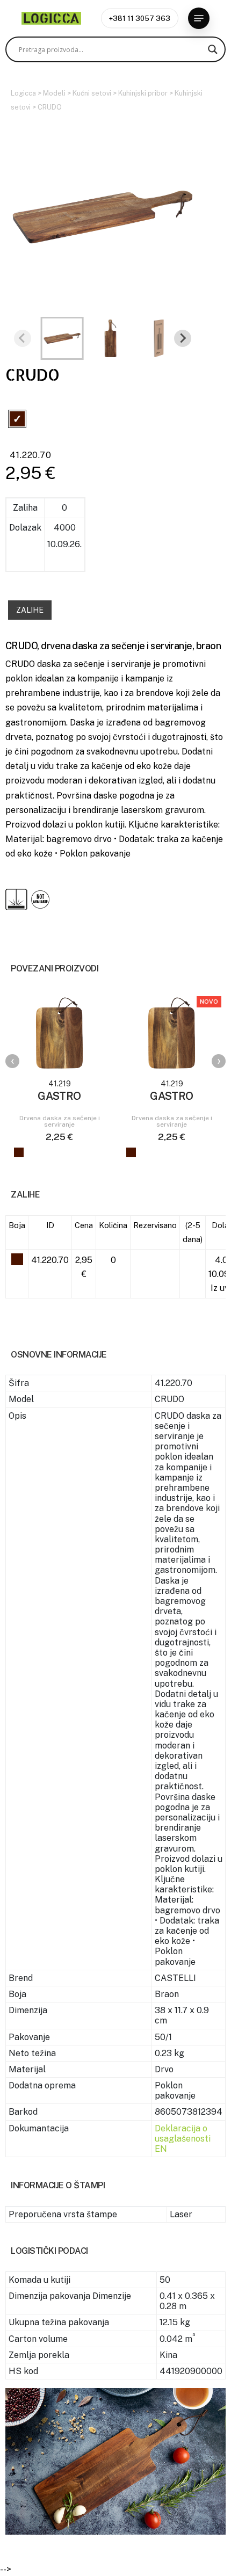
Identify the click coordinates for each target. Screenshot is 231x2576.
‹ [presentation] (13, 1061)
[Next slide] (183, 338)
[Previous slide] (23, 338)
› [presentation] (219, 1061)
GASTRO (59, 1096)
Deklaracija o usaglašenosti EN (183, 2139)
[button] (199, 18)
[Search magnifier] (213, 49)
